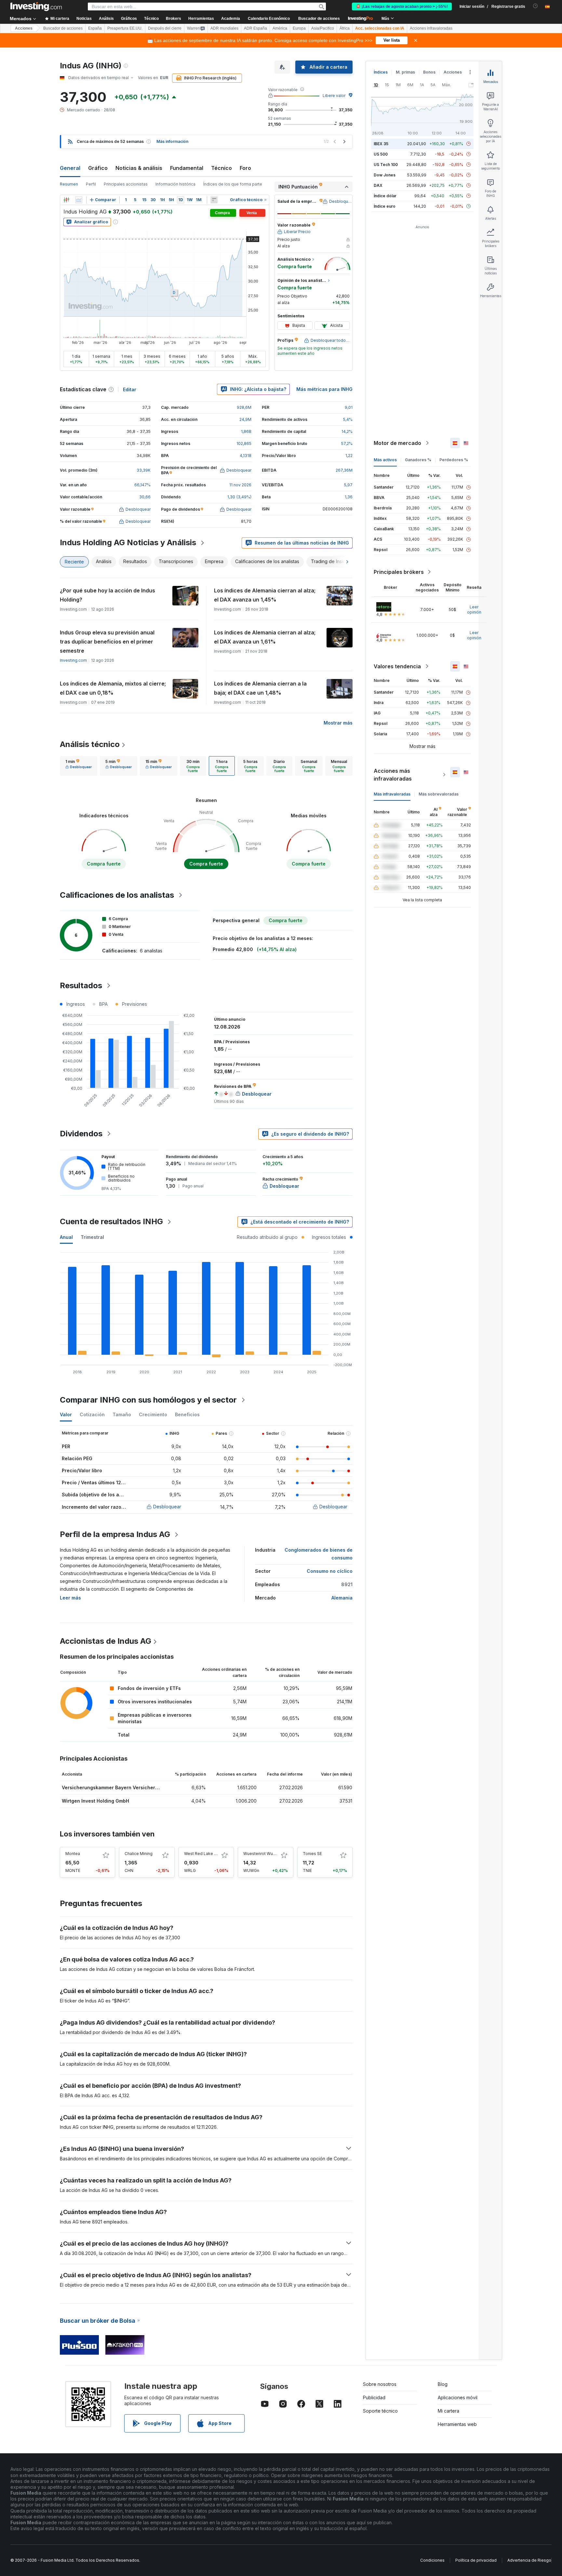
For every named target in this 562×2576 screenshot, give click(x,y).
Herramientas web (457, 2424)
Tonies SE (312, 1854)
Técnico (221, 168)
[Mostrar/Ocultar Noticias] (214, 200)
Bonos (429, 72)
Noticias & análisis (139, 168)
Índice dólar (385, 196)
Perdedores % (454, 460)
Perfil (91, 184)
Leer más (70, 1598)
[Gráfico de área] (79, 200)
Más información (172, 141)
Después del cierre (165, 28)
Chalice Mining (139, 1854)
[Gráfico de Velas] (66, 200)
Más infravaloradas (392, 794)
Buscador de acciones (319, 19)
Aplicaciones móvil (458, 2397)
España (95, 28)
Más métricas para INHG (324, 389)
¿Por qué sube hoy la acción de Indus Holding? (107, 595)
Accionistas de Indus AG (106, 1641)
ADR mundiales (224, 28)
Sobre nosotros (380, 2384)
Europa (299, 28)
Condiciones (432, 2560)
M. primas (405, 72)
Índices (381, 72)
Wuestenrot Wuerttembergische (274, 1854)
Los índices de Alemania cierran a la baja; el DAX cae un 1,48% (260, 688)
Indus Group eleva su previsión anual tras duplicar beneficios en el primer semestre (107, 642)
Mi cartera (448, 2411)
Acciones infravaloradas (431, 28)
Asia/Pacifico (323, 28)
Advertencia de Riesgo (529, 2560)
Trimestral (92, 1237)
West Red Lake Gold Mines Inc (213, 1854)
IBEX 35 (381, 144)
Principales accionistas (126, 184)
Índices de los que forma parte (233, 184)
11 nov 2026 (240, 485)
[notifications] (535, 6)
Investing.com (73, 660)
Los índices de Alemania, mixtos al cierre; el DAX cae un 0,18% (113, 688)
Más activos (385, 460)
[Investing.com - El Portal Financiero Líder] (36, 7)
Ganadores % (418, 460)
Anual (66, 1237)
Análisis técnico (90, 744)
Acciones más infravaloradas (393, 775)
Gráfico (98, 168)
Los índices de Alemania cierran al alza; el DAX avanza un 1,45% (265, 595)
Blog (443, 2384)
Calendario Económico (269, 19)
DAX (378, 185)
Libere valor (334, 96)
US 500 (381, 154)
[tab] (79, 766)
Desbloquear (167, 1507)
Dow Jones (385, 175)
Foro (245, 168)
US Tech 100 (386, 165)
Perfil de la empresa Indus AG (115, 1534)
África (345, 28)
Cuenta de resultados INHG (111, 1221)
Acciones (24, 28)
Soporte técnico (380, 2411)
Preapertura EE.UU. (125, 28)
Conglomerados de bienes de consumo (319, 1554)
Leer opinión (474, 609)
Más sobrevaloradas (439, 794)
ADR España (255, 28)
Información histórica (175, 184)
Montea (73, 1854)
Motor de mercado (397, 443)
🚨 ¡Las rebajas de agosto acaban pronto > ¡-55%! (402, 7)
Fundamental (187, 168)
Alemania (342, 1598)
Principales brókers (399, 572)
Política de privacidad (476, 2560)
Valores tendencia (397, 666)
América (280, 28)
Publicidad (374, 2397)
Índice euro (385, 206)
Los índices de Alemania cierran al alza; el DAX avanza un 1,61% (265, 637)
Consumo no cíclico (330, 1571)
